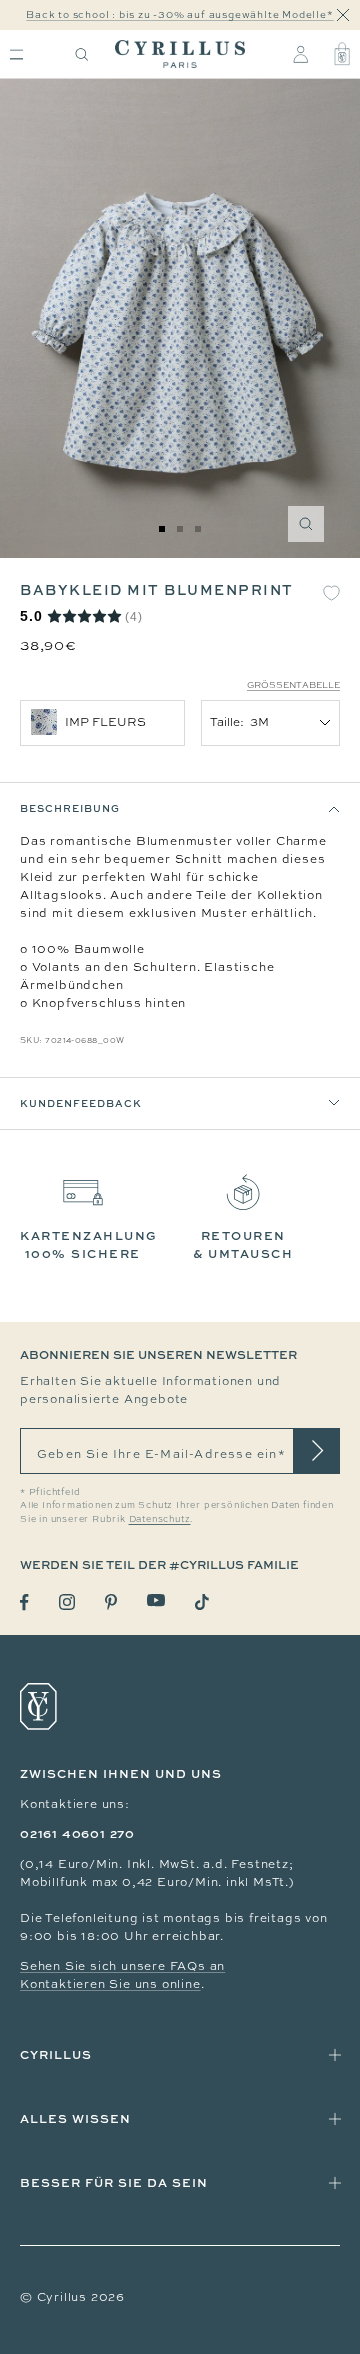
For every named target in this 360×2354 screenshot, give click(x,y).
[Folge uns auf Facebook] (24, 1602)
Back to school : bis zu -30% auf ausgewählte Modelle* (179, 14)
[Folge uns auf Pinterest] (111, 1602)
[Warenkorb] (342, 54)
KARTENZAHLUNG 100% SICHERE (89, 1244)
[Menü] (16, 54)
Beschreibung (70, 808)
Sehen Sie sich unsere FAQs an (122, 1966)
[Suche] (82, 54)
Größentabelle (293, 685)
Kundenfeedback (81, 1103)
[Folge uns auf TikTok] (202, 1602)
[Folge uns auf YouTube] (156, 1600)
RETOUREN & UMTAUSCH (243, 1244)
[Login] (300, 54)
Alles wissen (75, 2118)
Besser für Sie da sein (114, 2182)
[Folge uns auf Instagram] (67, 1602)
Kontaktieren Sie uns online (110, 1984)
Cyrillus (56, 2054)
